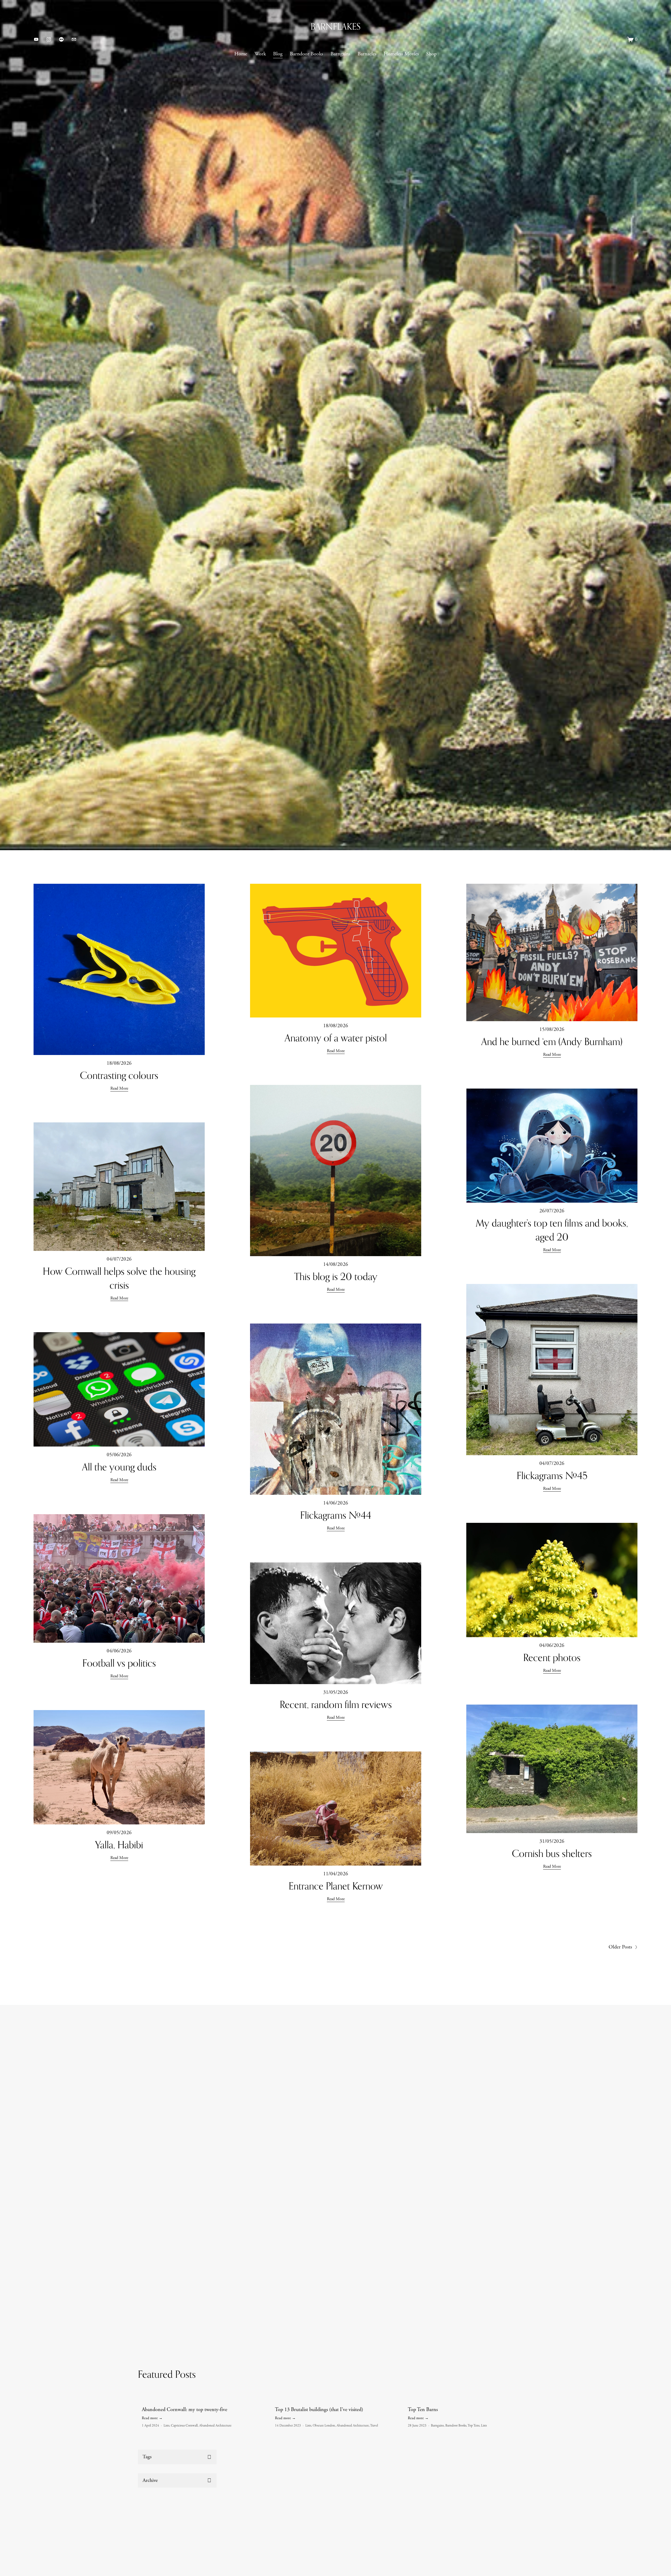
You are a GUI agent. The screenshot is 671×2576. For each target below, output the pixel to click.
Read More (119, 1088)
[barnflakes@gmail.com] (74, 39)
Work (260, 54)
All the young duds (119, 1467)
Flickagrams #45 (552, 1476)
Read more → (152, 2418)
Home (241, 54)
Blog (278, 54)
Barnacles (367, 54)
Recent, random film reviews (336, 1704)
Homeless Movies (401, 54)
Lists (166, 2426)
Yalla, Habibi (119, 1845)
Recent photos (552, 1657)
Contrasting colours (119, 1075)
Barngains (340, 54)
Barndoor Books (306, 54)
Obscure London (324, 2426)
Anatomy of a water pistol (336, 1038)
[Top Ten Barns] (470, 2400)
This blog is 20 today (336, 1276)
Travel (374, 2426)
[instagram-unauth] (49, 39)
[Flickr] (61, 39)
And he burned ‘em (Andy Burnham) (552, 1041)
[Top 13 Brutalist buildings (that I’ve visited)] (338, 2400)
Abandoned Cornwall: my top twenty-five (185, 2410)
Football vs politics (119, 1663)
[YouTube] (36, 39)
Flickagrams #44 (336, 1515)
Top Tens (474, 2426)
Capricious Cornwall (184, 2426)
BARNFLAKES (336, 26)
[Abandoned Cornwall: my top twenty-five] (204, 2400)
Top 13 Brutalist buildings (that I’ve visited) (319, 2410)
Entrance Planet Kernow (336, 1886)
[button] (524, 2392)
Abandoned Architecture (215, 2426)
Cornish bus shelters (552, 1853)
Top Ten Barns (423, 2410)
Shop (431, 54)
